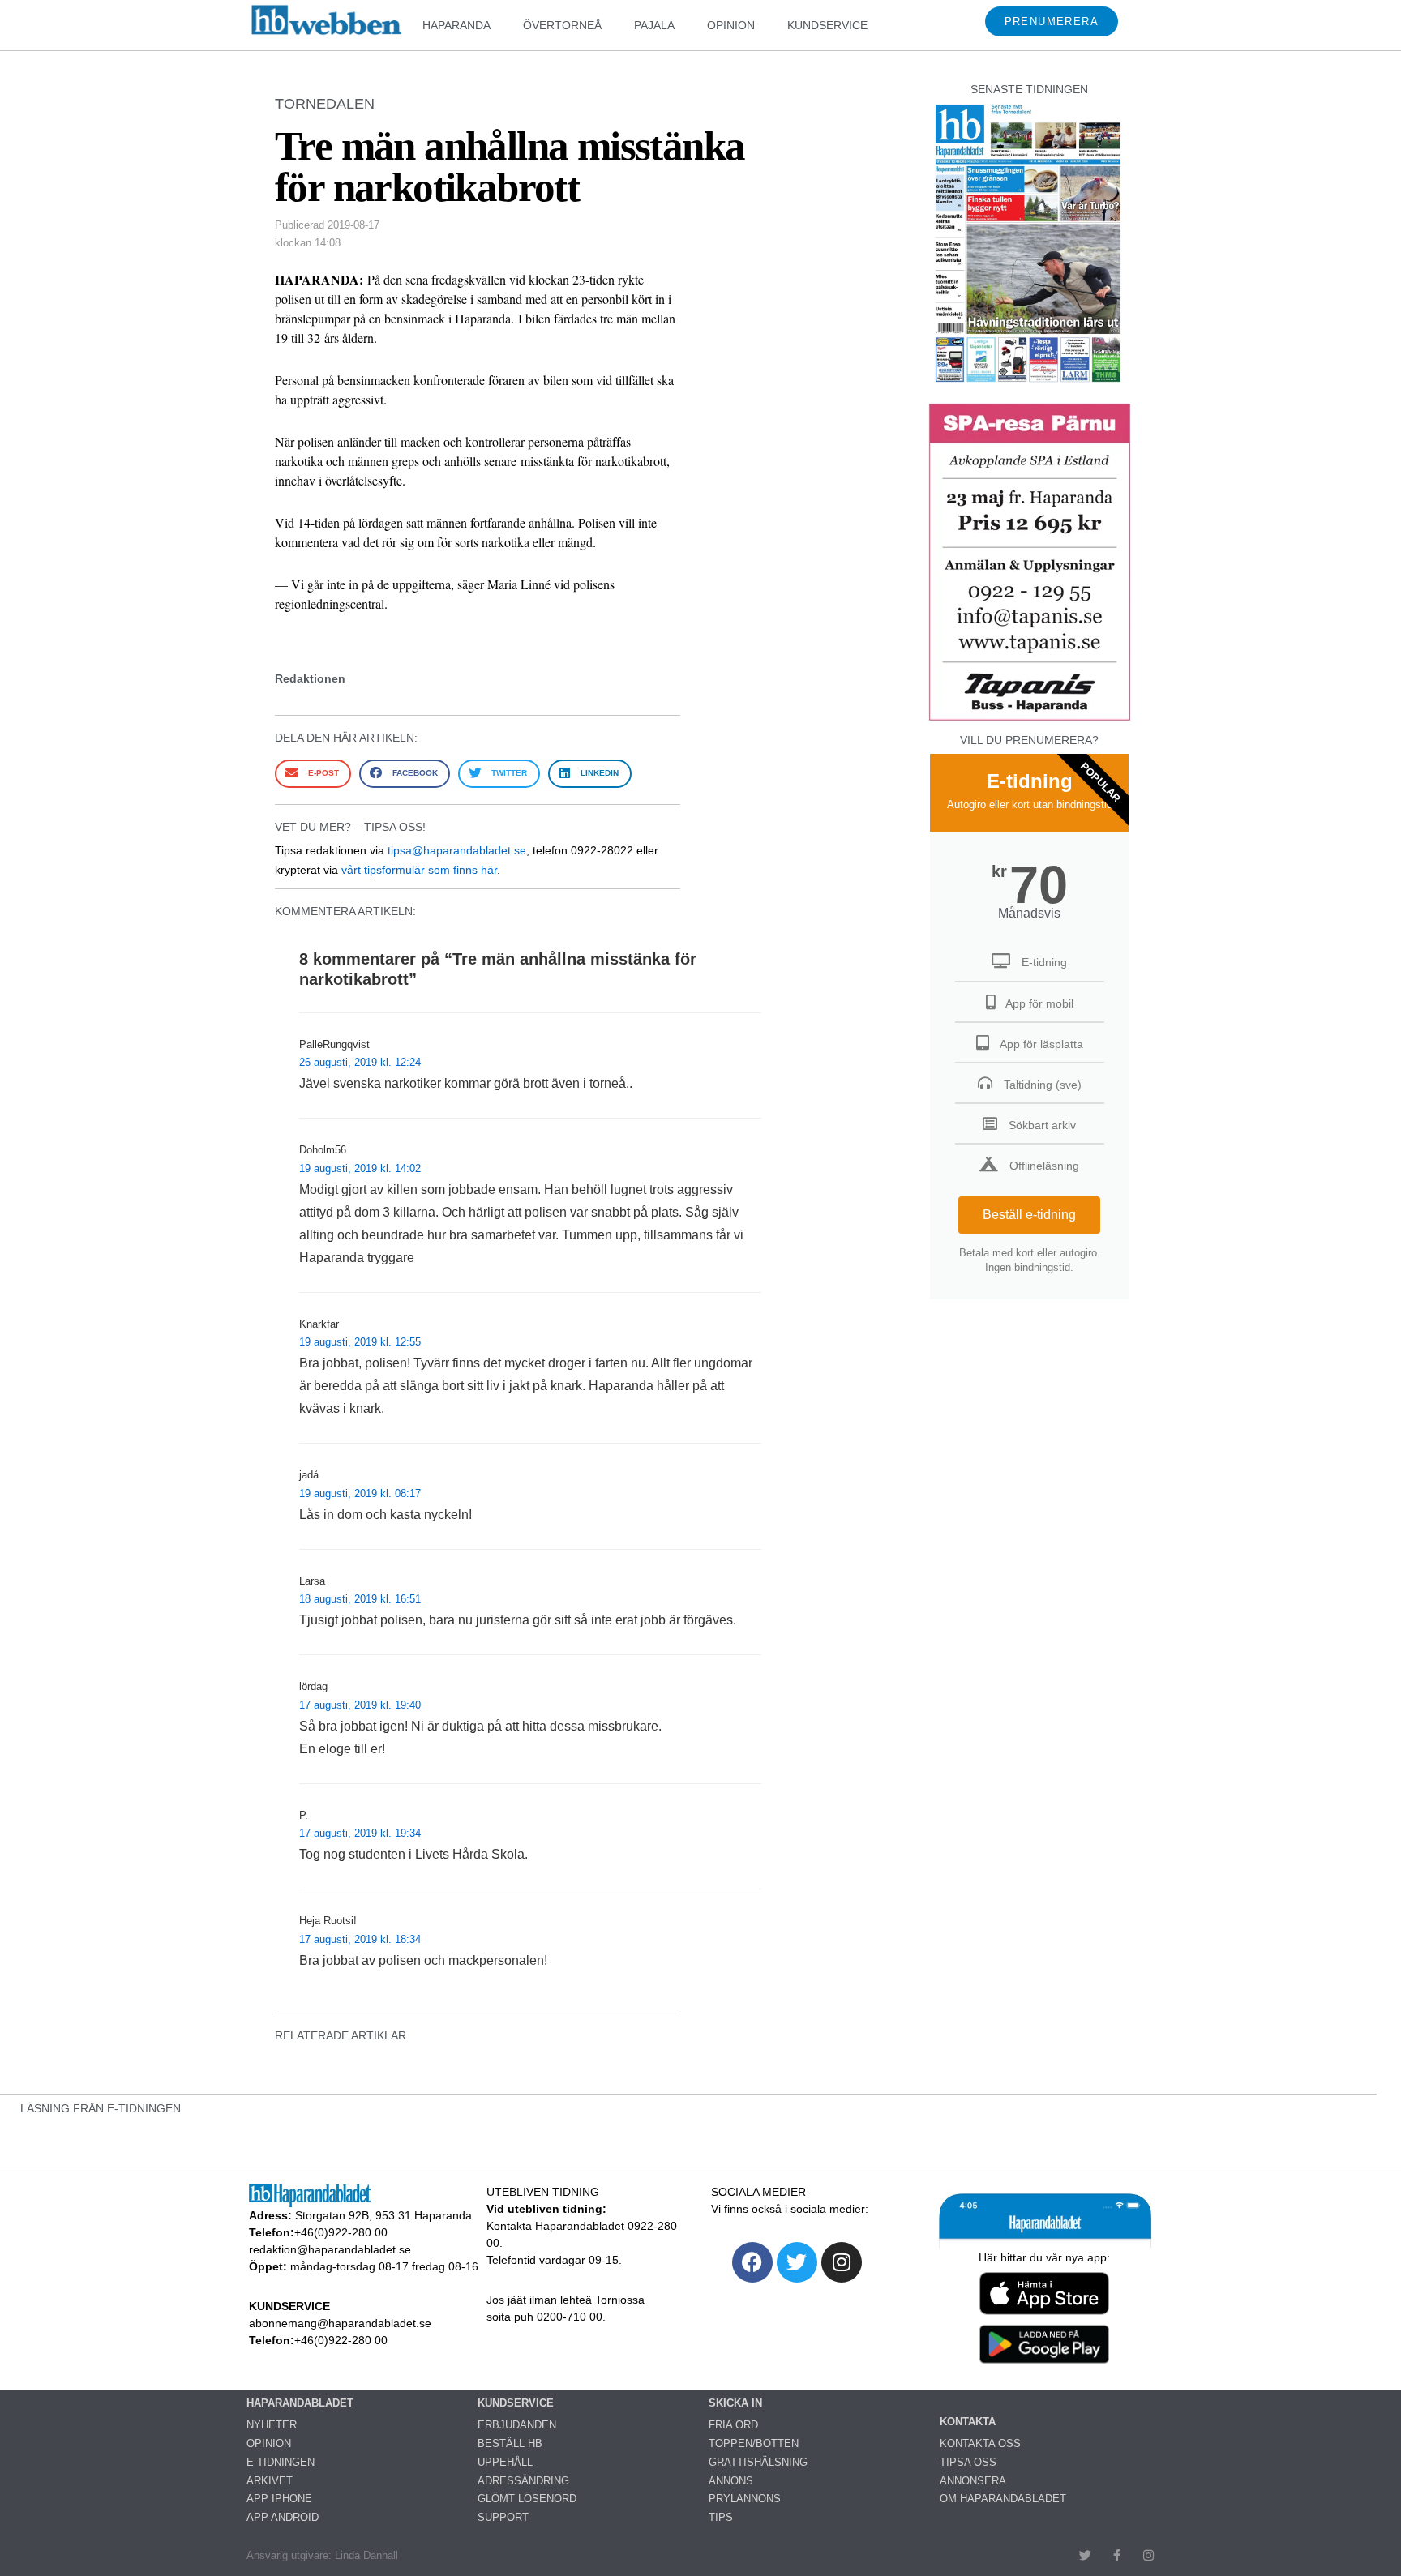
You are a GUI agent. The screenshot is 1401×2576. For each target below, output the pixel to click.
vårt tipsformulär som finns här (419, 870)
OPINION (731, 25)
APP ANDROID (283, 2517)
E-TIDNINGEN (281, 2462)
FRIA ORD (733, 2425)
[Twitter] (797, 2262)
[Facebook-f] (1117, 2555)
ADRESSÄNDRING (523, 2481)
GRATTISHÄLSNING (758, 2462)
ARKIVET (270, 2481)
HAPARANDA (456, 25)
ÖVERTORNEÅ (562, 25)
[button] (313, 774)
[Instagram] (842, 2262)
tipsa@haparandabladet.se (457, 850)
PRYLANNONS (745, 2499)
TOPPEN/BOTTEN (754, 2443)
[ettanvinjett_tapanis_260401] (1030, 719)
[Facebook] (752, 2262)
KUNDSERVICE (827, 25)
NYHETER (272, 2425)
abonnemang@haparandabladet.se (340, 2323)
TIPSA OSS (968, 2462)
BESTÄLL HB (510, 2443)
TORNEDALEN (325, 104)
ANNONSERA (973, 2481)
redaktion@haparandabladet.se (330, 2249)
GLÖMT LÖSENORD (527, 2499)
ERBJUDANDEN (517, 2425)
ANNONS (731, 2481)
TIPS (721, 2517)
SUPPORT (503, 2517)
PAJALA (654, 25)
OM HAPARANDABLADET (1003, 2499)
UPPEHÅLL (505, 2462)
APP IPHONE (279, 2499)
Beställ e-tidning (1029, 1215)
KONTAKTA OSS (980, 2443)
